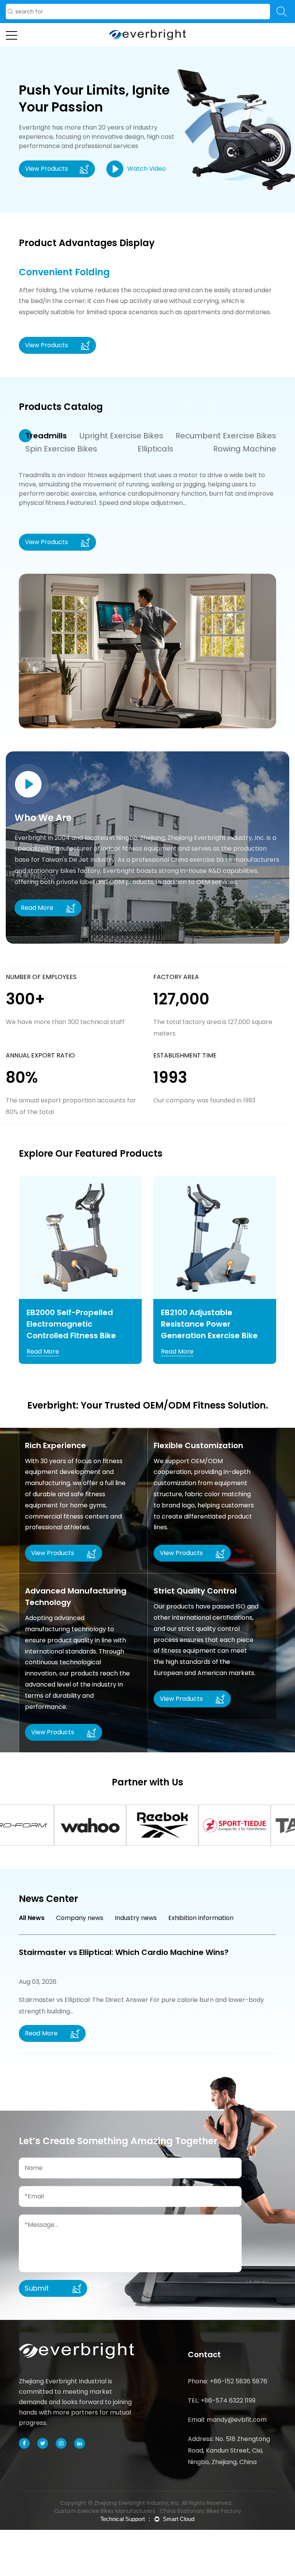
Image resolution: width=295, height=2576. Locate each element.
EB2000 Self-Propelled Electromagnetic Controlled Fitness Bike (71, 1324)
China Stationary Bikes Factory (201, 2511)
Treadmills (46, 436)
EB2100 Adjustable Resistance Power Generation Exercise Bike (209, 1324)
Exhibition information (201, 1918)
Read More (43, 1351)
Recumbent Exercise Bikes (226, 436)
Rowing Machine (245, 449)
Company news (80, 1918)
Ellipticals (155, 449)
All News (32, 1918)
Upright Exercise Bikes (121, 436)
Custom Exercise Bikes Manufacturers (105, 2511)
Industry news (136, 1918)
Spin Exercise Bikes (61, 449)
